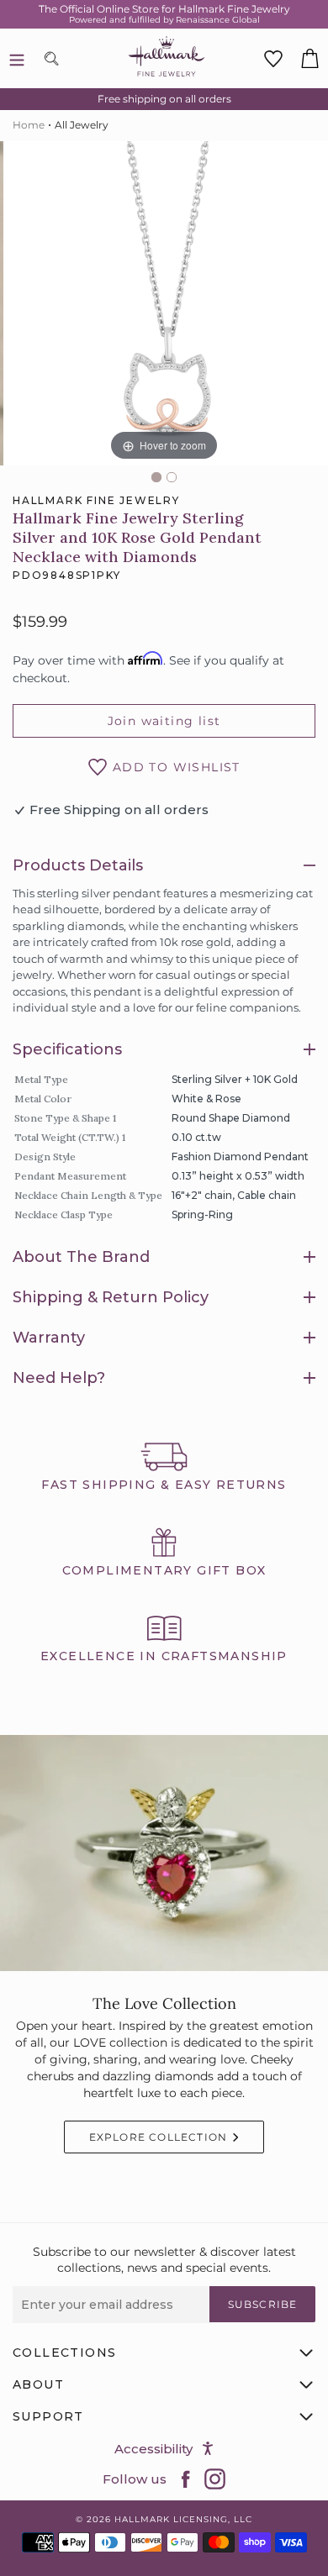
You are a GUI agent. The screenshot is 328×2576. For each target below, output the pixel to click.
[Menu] (17, 59)
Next (320, 309)
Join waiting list (164, 721)
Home (29, 125)
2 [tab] (172, 477)
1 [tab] (156, 477)
